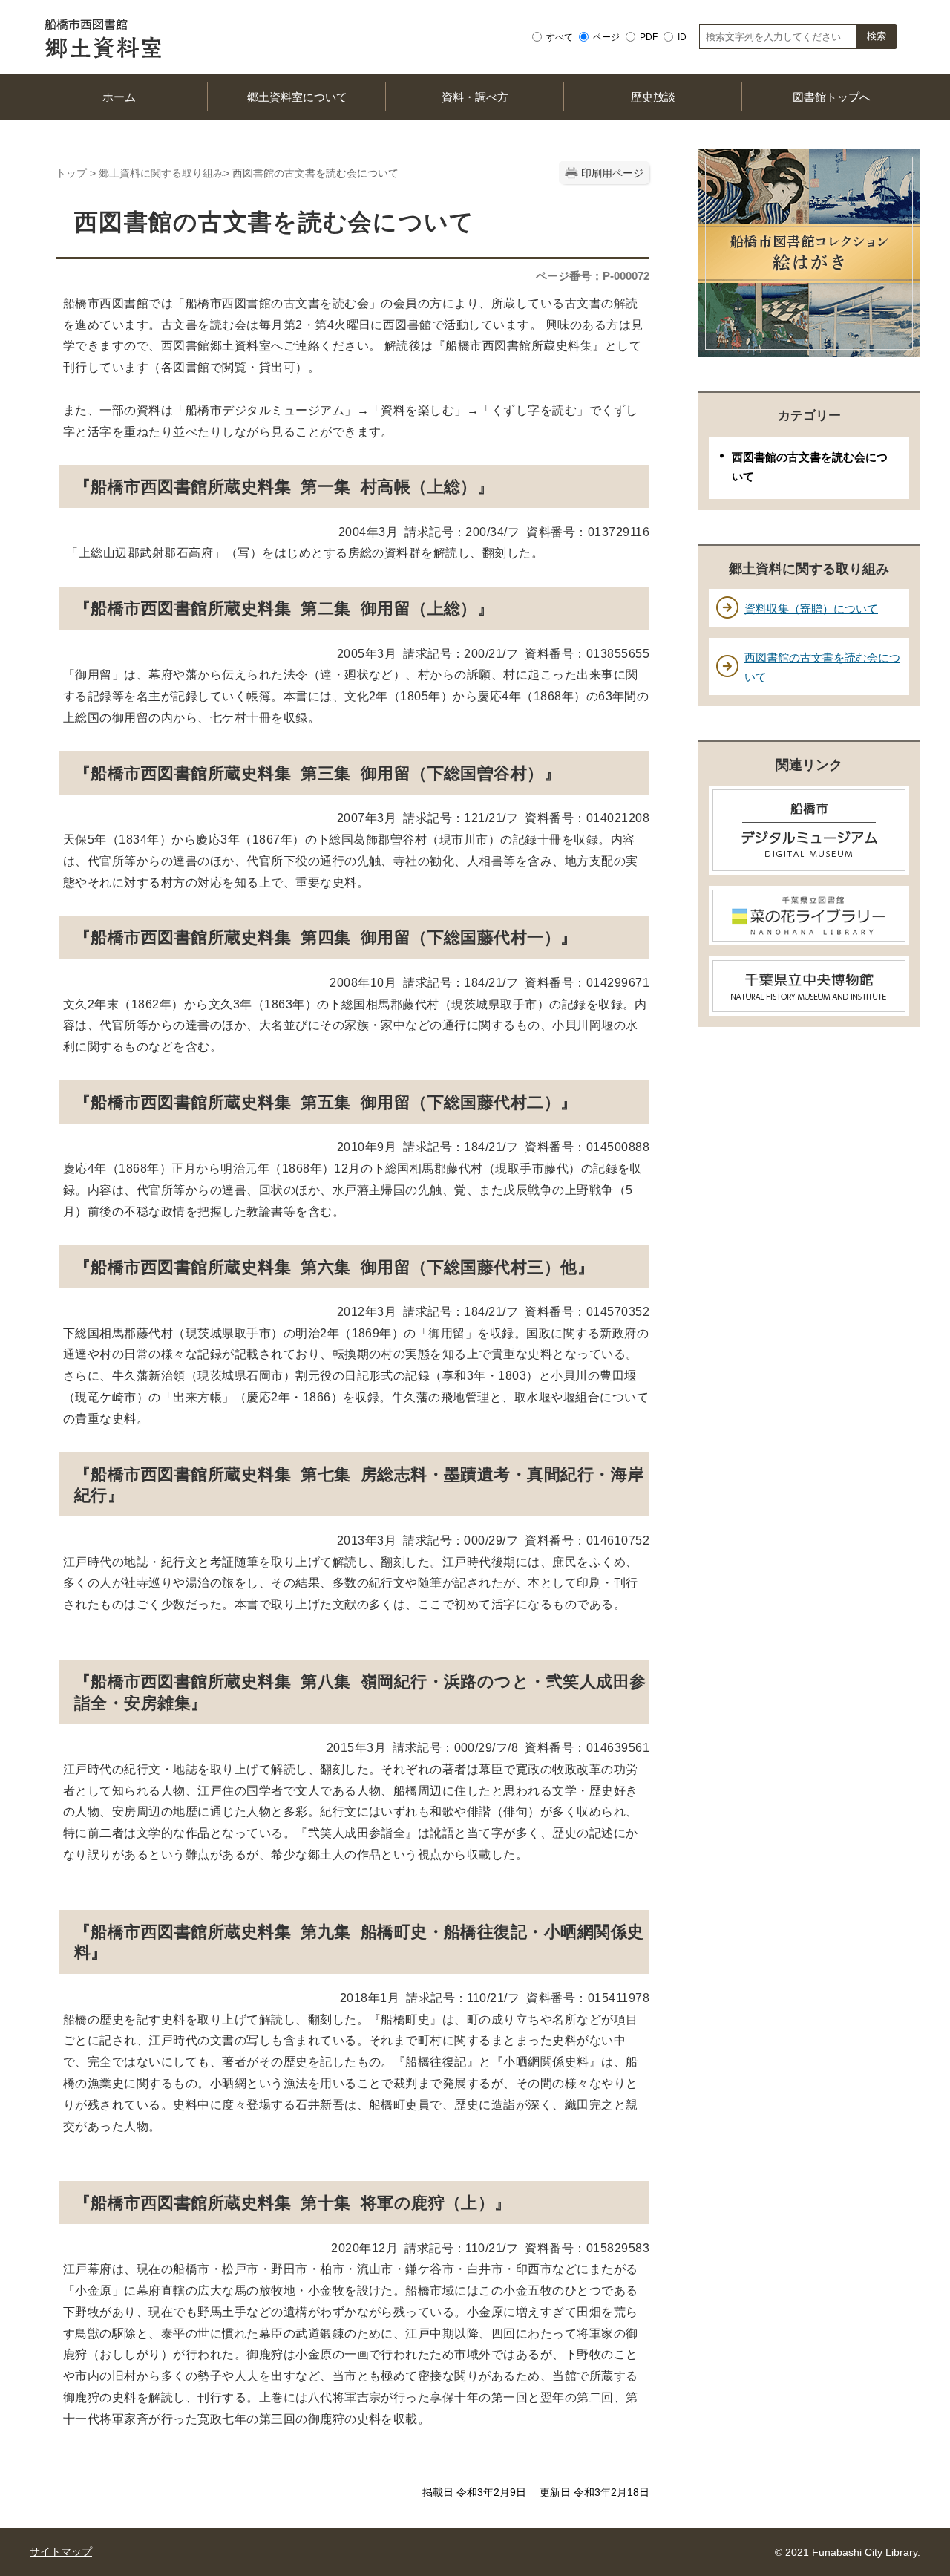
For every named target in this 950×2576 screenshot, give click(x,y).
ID (682, 37)
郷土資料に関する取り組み (161, 173)
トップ (71, 173)
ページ (606, 37)
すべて (560, 37)
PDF (649, 37)
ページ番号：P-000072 (593, 276)
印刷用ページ (612, 173)
